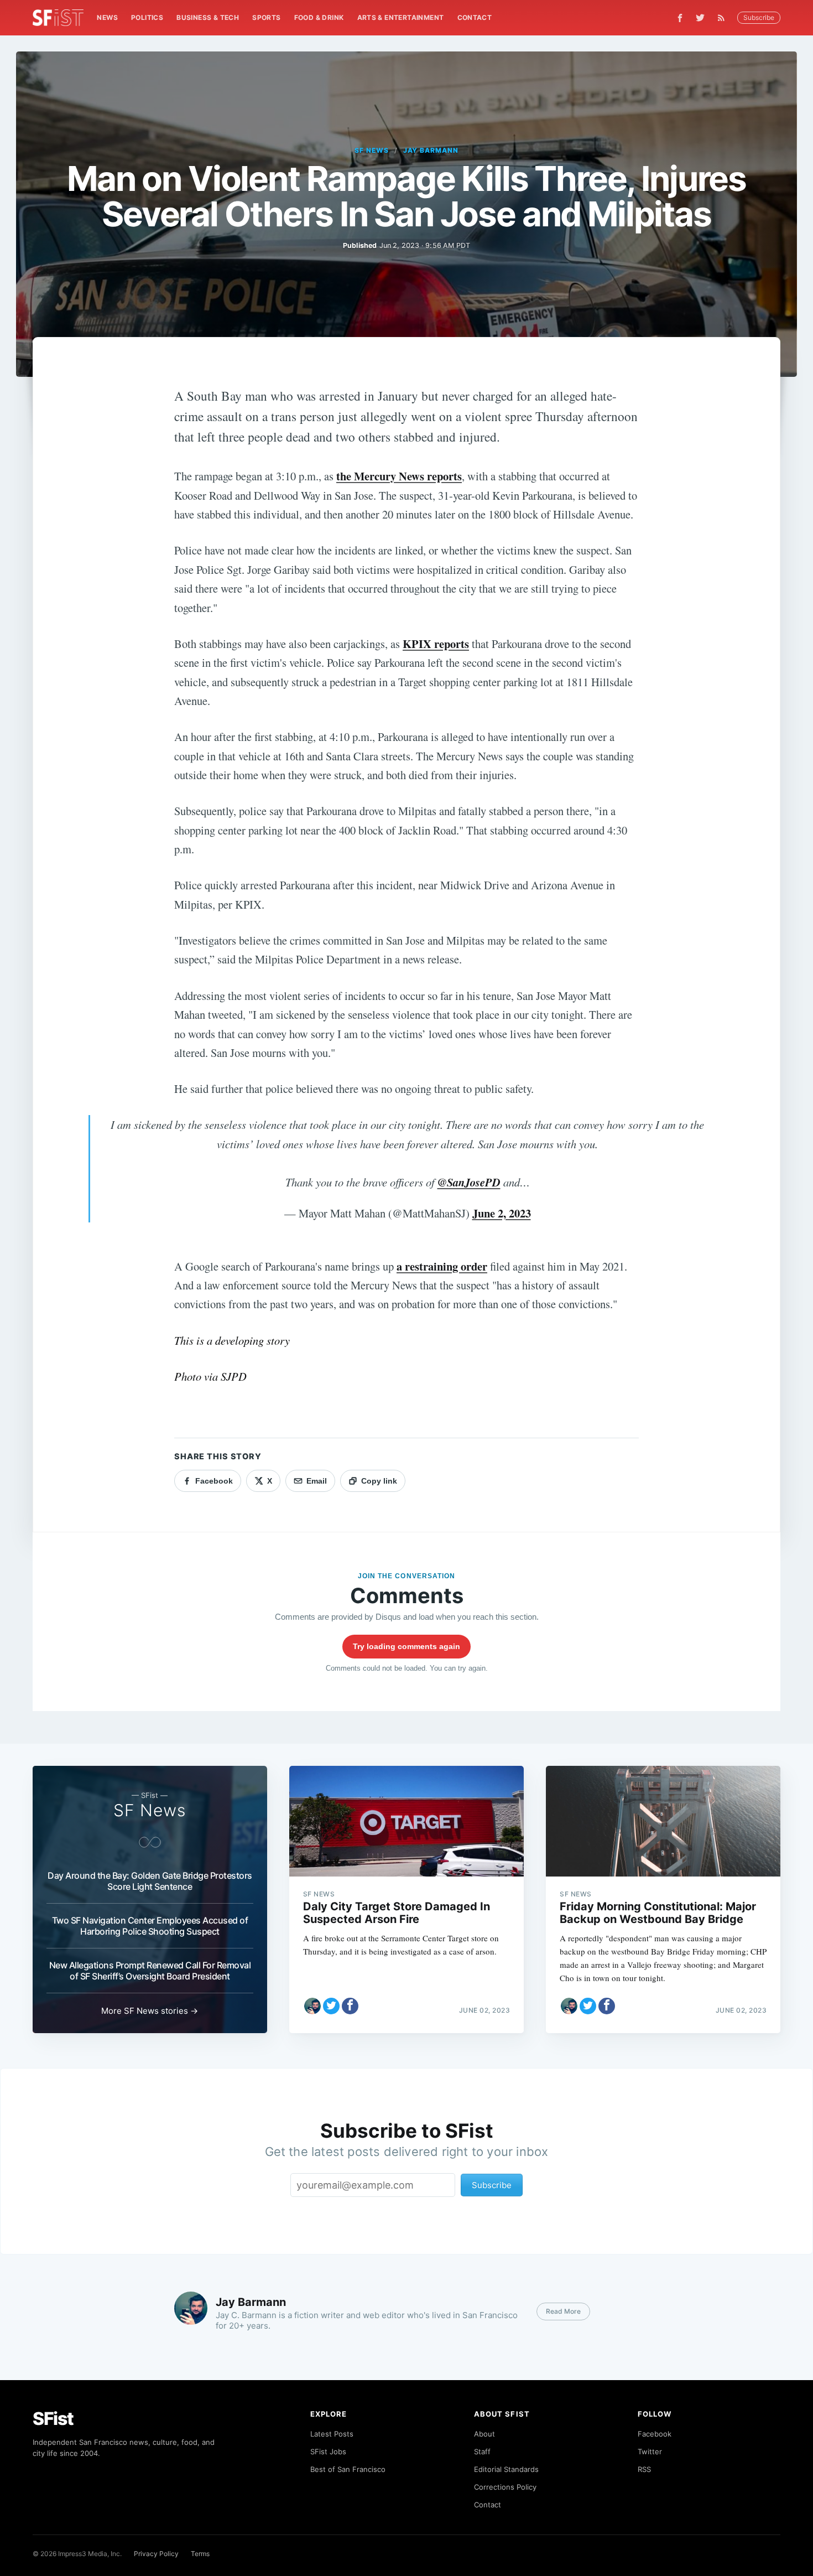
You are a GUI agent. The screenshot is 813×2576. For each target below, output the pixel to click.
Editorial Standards (506, 2469)
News (107, 17)
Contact (475, 17)
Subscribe (759, 17)
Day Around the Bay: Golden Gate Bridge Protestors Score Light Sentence (150, 1881)
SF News (372, 150)
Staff (482, 2451)
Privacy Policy (156, 2554)
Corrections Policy (505, 2487)
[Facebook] (680, 18)
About (484, 2434)
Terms (200, 2554)
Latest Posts (332, 2434)
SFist (53, 2419)
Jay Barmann (431, 150)
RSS (644, 2469)
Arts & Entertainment (401, 17)
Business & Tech (208, 17)
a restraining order (442, 1266)
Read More (563, 2311)
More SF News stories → (150, 2011)
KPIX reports (436, 644)
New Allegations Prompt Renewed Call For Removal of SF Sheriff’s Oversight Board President (150, 1971)
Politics (147, 17)
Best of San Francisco (348, 2469)
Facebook (655, 2434)
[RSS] (724, 18)
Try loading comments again (406, 1646)
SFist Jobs (328, 2451)
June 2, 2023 (502, 1213)
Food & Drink (319, 17)
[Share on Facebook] (350, 2006)
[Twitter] (700, 18)
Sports (266, 17)
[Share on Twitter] (331, 2006)
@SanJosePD (469, 1182)
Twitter (650, 2451)
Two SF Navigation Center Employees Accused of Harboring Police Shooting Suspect (150, 1926)
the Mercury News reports (399, 476)
